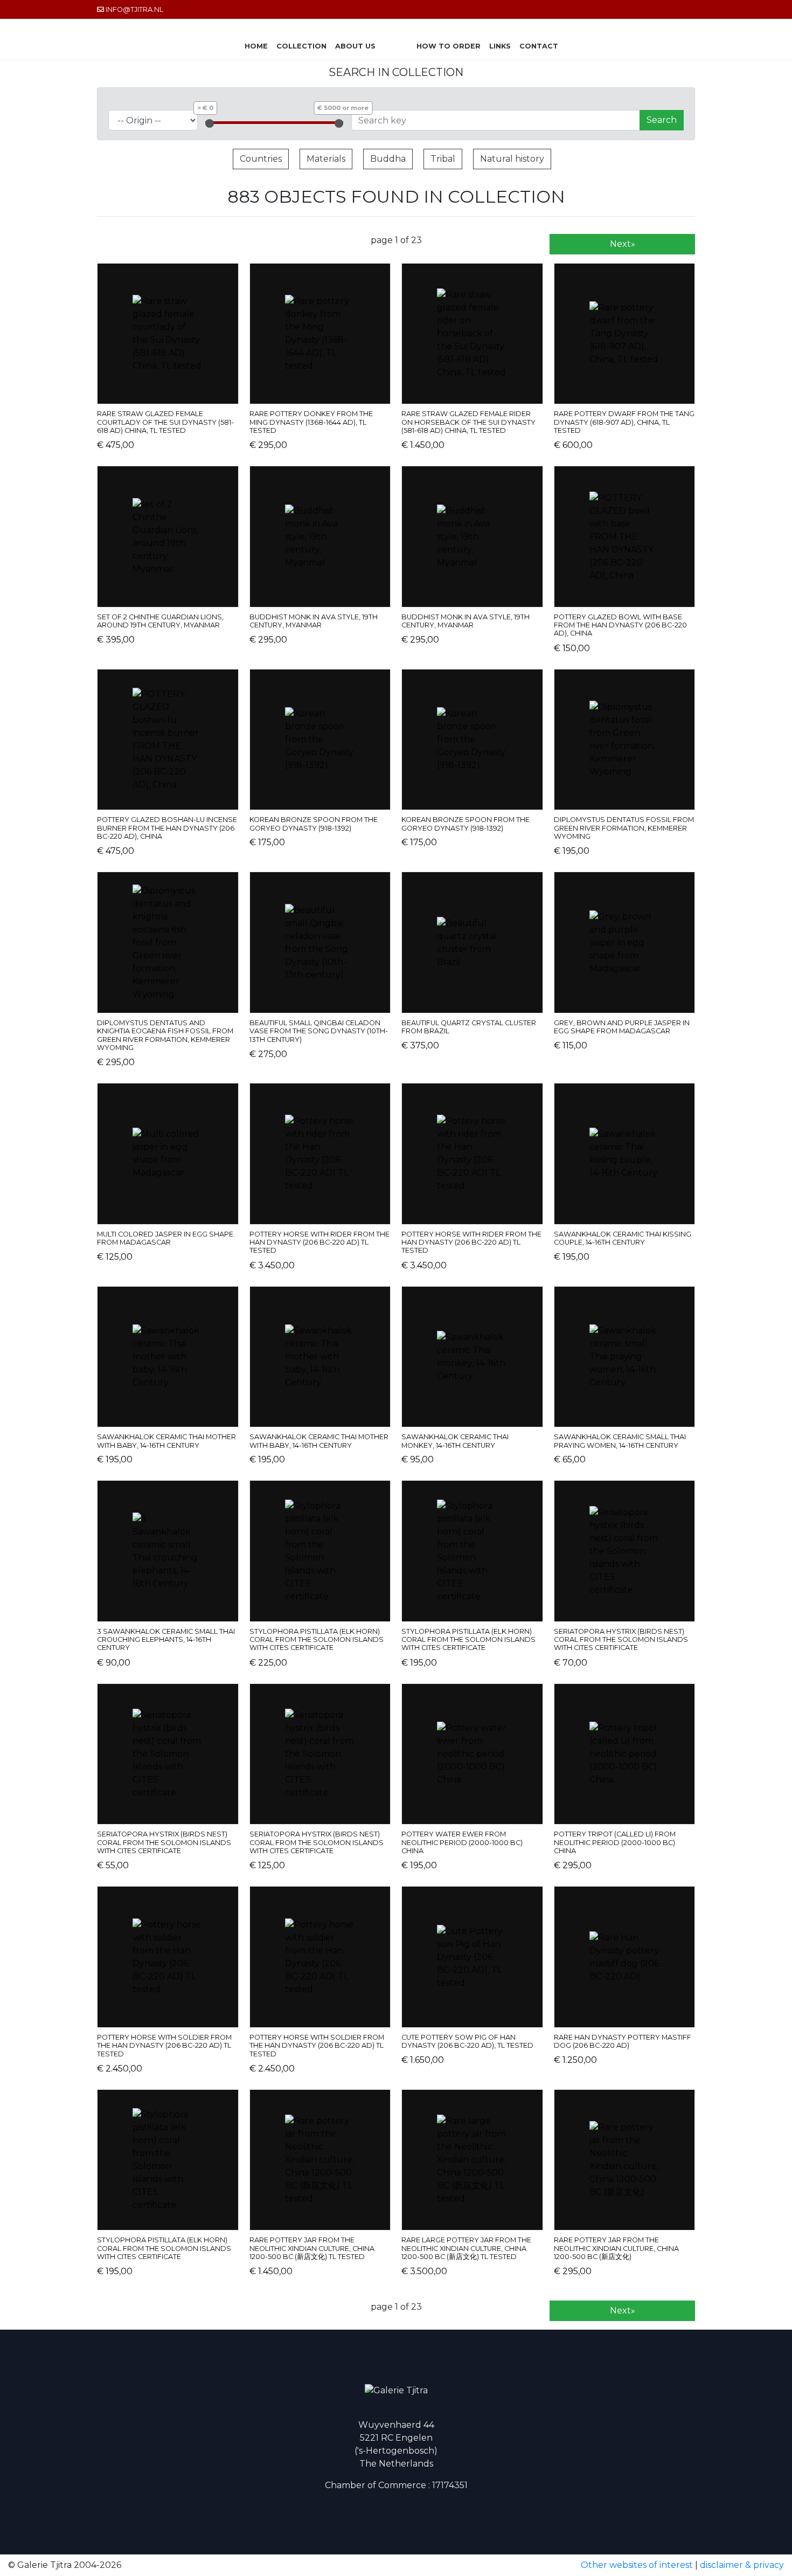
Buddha (388, 159)
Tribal (443, 159)
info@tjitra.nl (134, 9)
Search (662, 120)
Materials (326, 159)
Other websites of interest (637, 2565)
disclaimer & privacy (742, 2565)
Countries (261, 159)
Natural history (512, 159)
